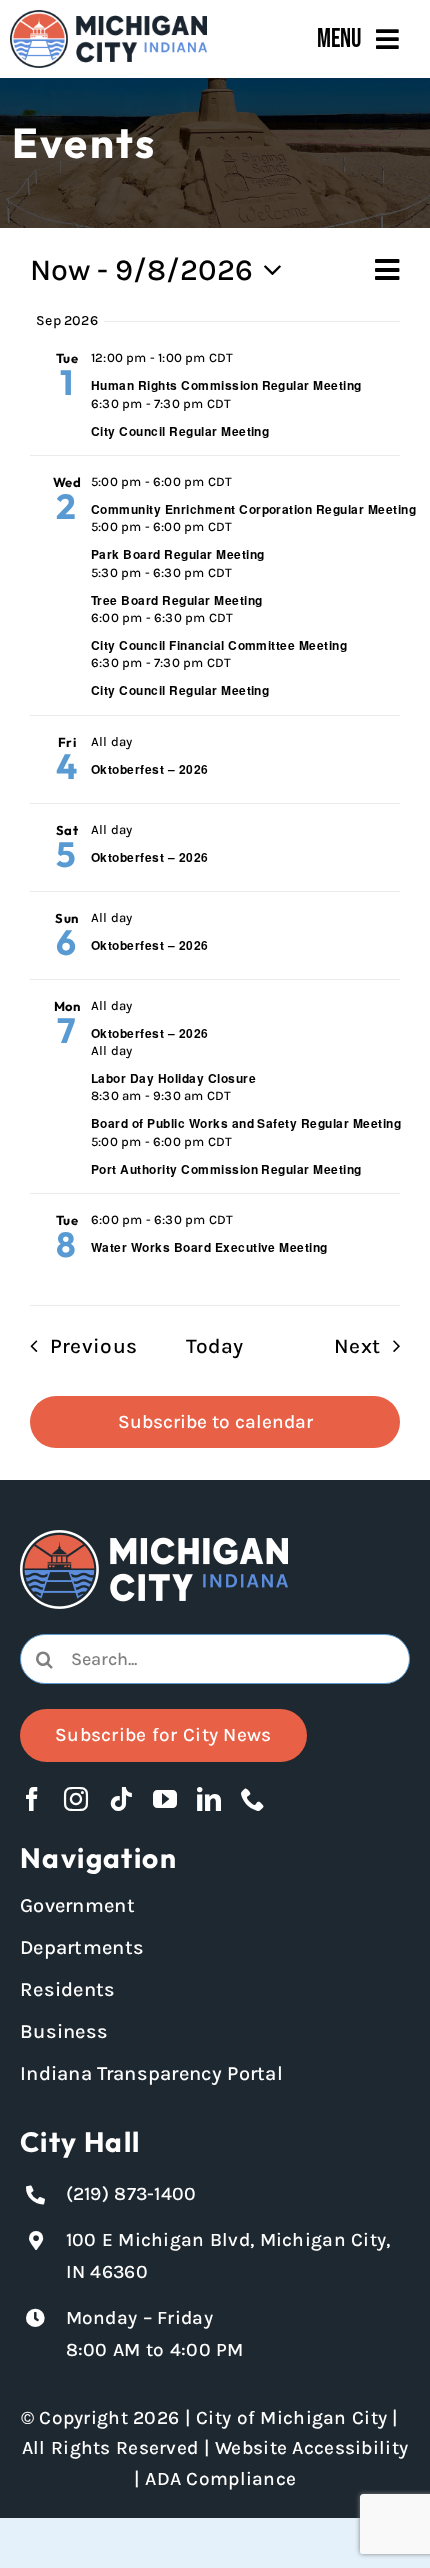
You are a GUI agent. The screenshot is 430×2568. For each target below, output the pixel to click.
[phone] (253, 1799)
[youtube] (165, 1799)
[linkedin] (209, 1799)
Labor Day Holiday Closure (173, 1078)
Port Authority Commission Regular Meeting (226, 1169)
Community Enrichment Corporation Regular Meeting (253, 509)
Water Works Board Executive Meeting (209, 1247)
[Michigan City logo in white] (154, 1539)
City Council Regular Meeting (180, 431)
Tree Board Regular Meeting (176, 600)
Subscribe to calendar (215, 1422)
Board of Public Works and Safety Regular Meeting (246, 1123)
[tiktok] (121, 1799)
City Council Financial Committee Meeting (219, 645)
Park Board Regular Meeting (177, 554)
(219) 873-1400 (131, 2194)
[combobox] (215, 1659)
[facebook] (32, 1799)
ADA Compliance (220, 2479)
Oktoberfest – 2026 (150, 769)
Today (215, 1346)
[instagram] (76, 1799)
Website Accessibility (311, 2448)
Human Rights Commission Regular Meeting (226, 385)
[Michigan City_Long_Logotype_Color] (108, 19)
